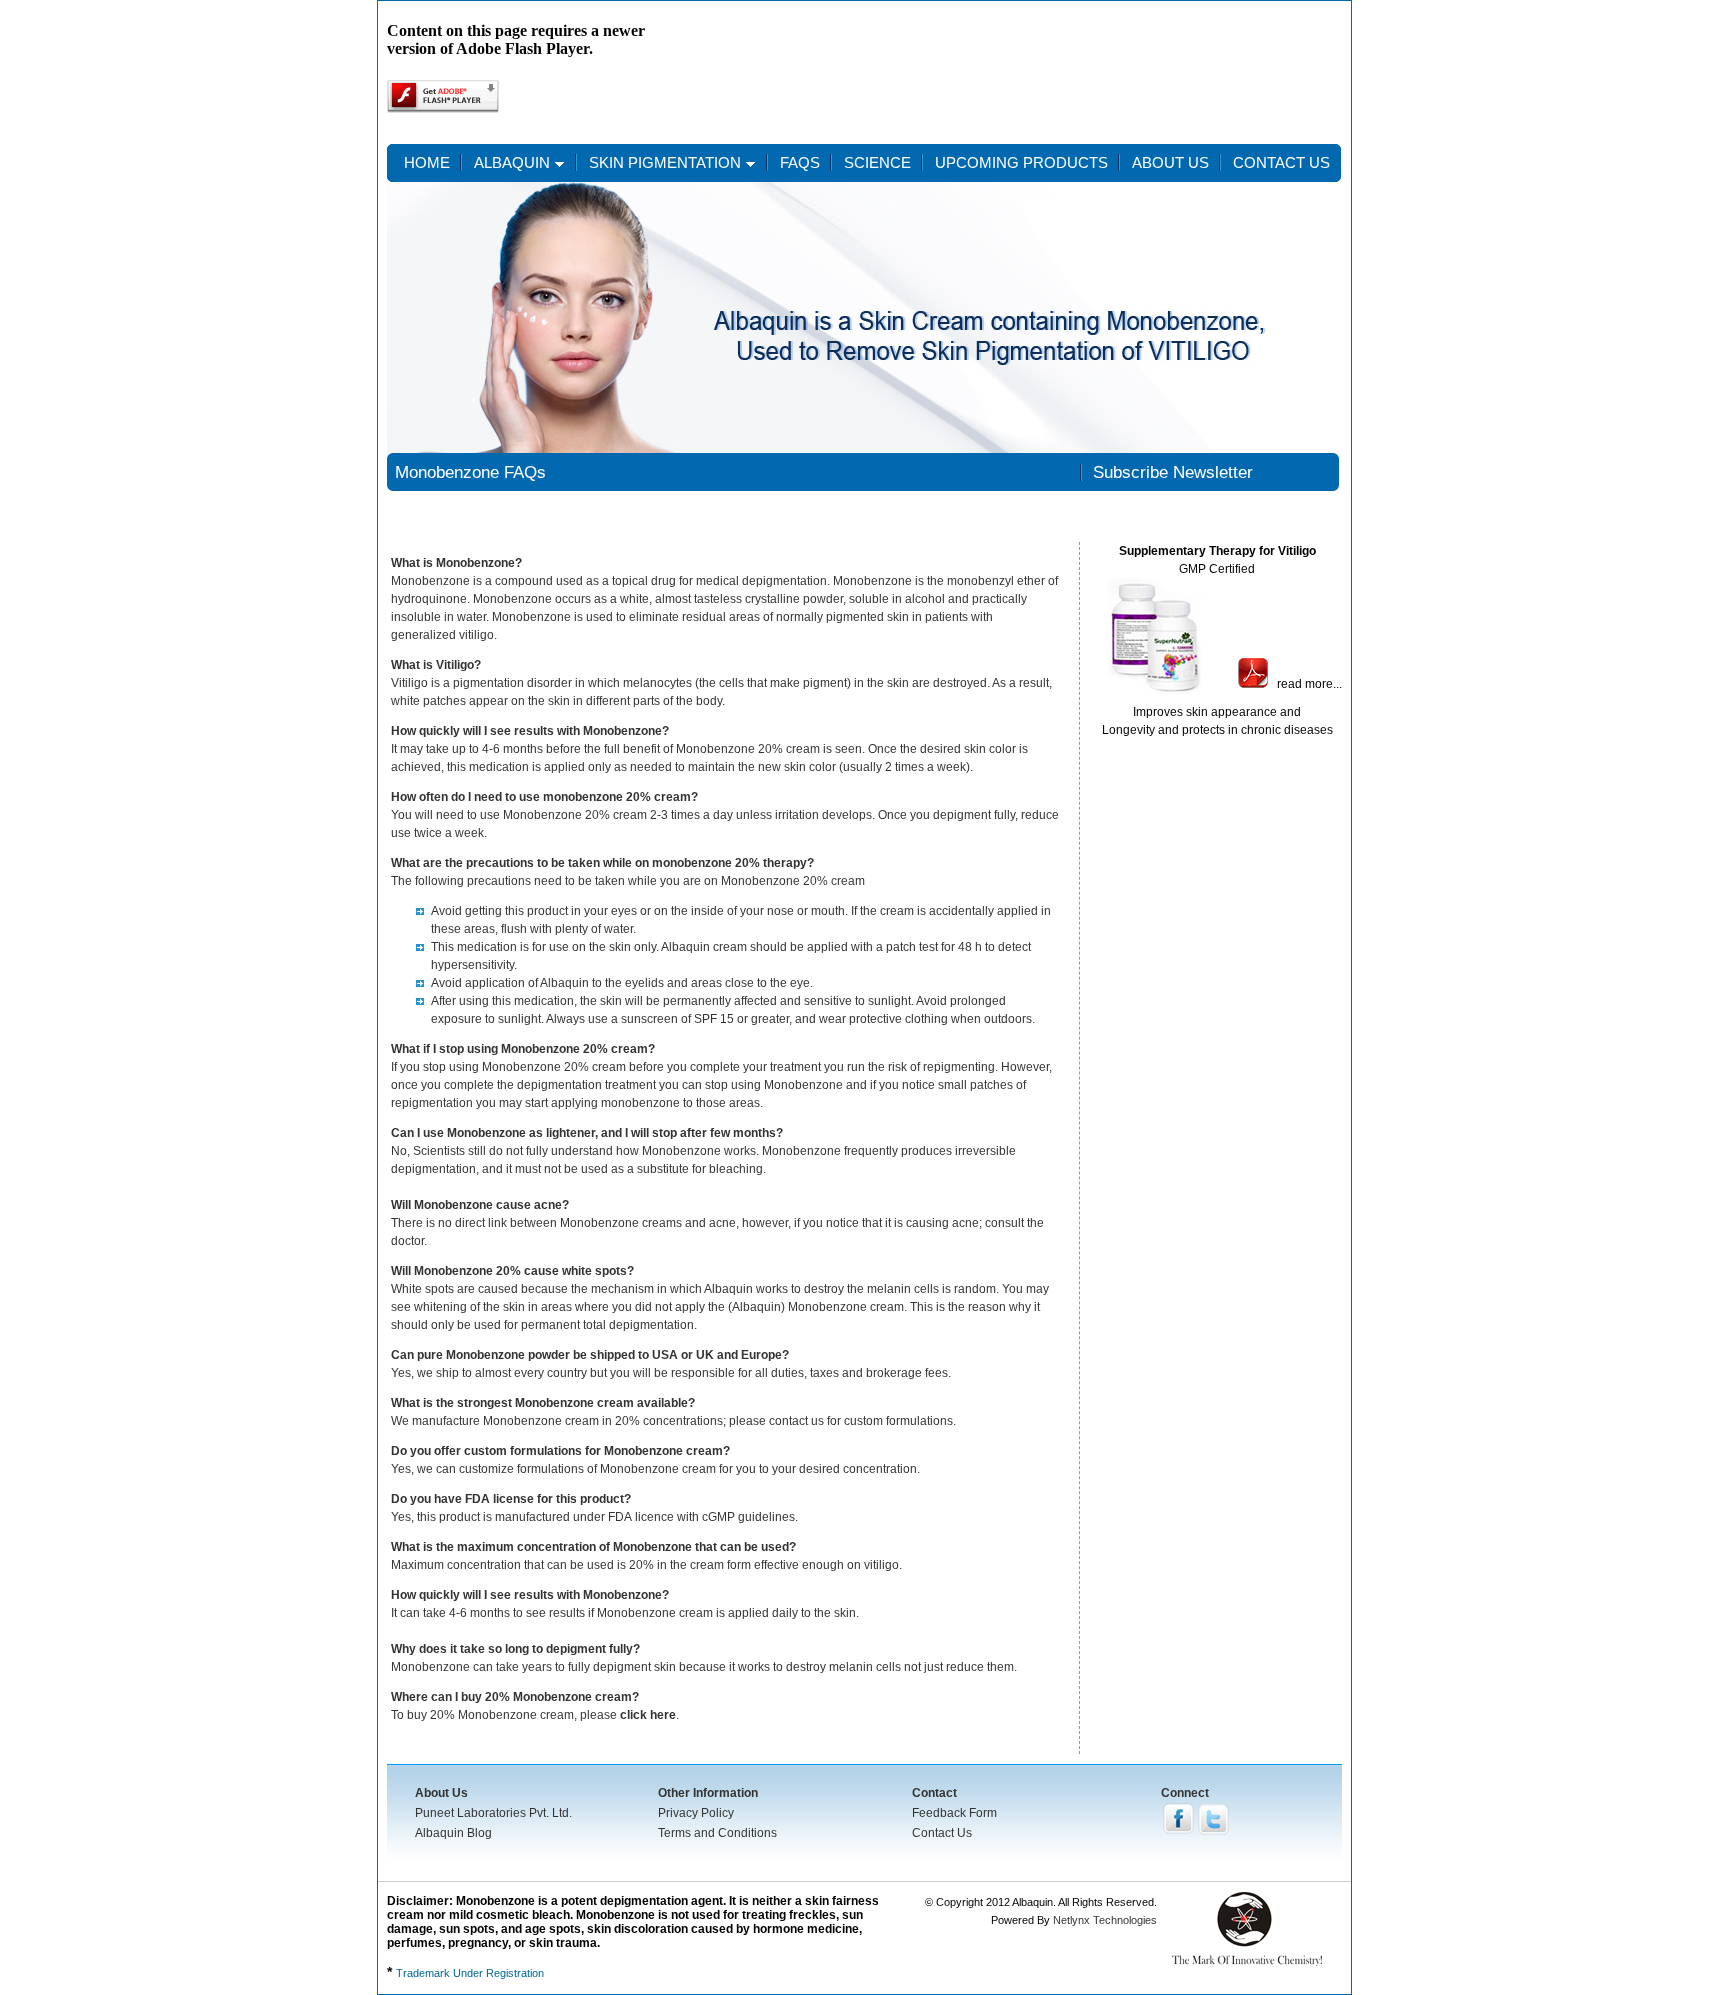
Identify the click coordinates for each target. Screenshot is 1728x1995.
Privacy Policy (696, 1813)
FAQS (800, 162)
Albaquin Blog (453, 1833)
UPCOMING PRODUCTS (1021, 162)
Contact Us (942, 1833)
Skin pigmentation (665, 162)
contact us (1281, 162)
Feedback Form (954, 1813)
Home (427, 162)
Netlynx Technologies (1105, 1920)
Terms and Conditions (717, 1833)
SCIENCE (877, 162)
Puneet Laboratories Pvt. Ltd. (493, 1813)
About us (1170, 162)
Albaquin (512, 162)
